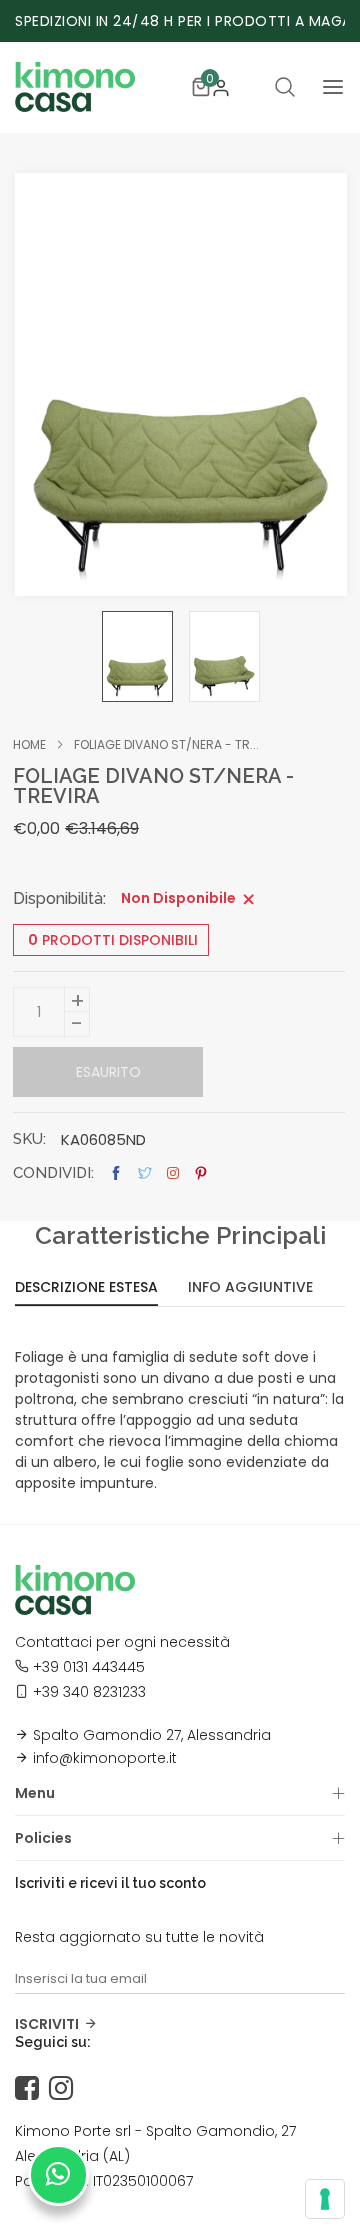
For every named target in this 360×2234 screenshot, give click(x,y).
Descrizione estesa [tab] (86, 1288)
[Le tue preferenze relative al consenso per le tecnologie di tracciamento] (325, 2199)
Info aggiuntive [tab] (250, 1288)
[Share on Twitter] (145, 1173)
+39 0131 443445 (89, 1667)
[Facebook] (32, 2089)
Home (29, 745)
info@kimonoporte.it (105, 1758)
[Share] (173, 1173)
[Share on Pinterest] (201, 1173)
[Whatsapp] (58, 2175)
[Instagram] (66, 2089)
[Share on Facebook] (116, 1173)
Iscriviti (47, 2024)
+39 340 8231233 (89, 1692)
